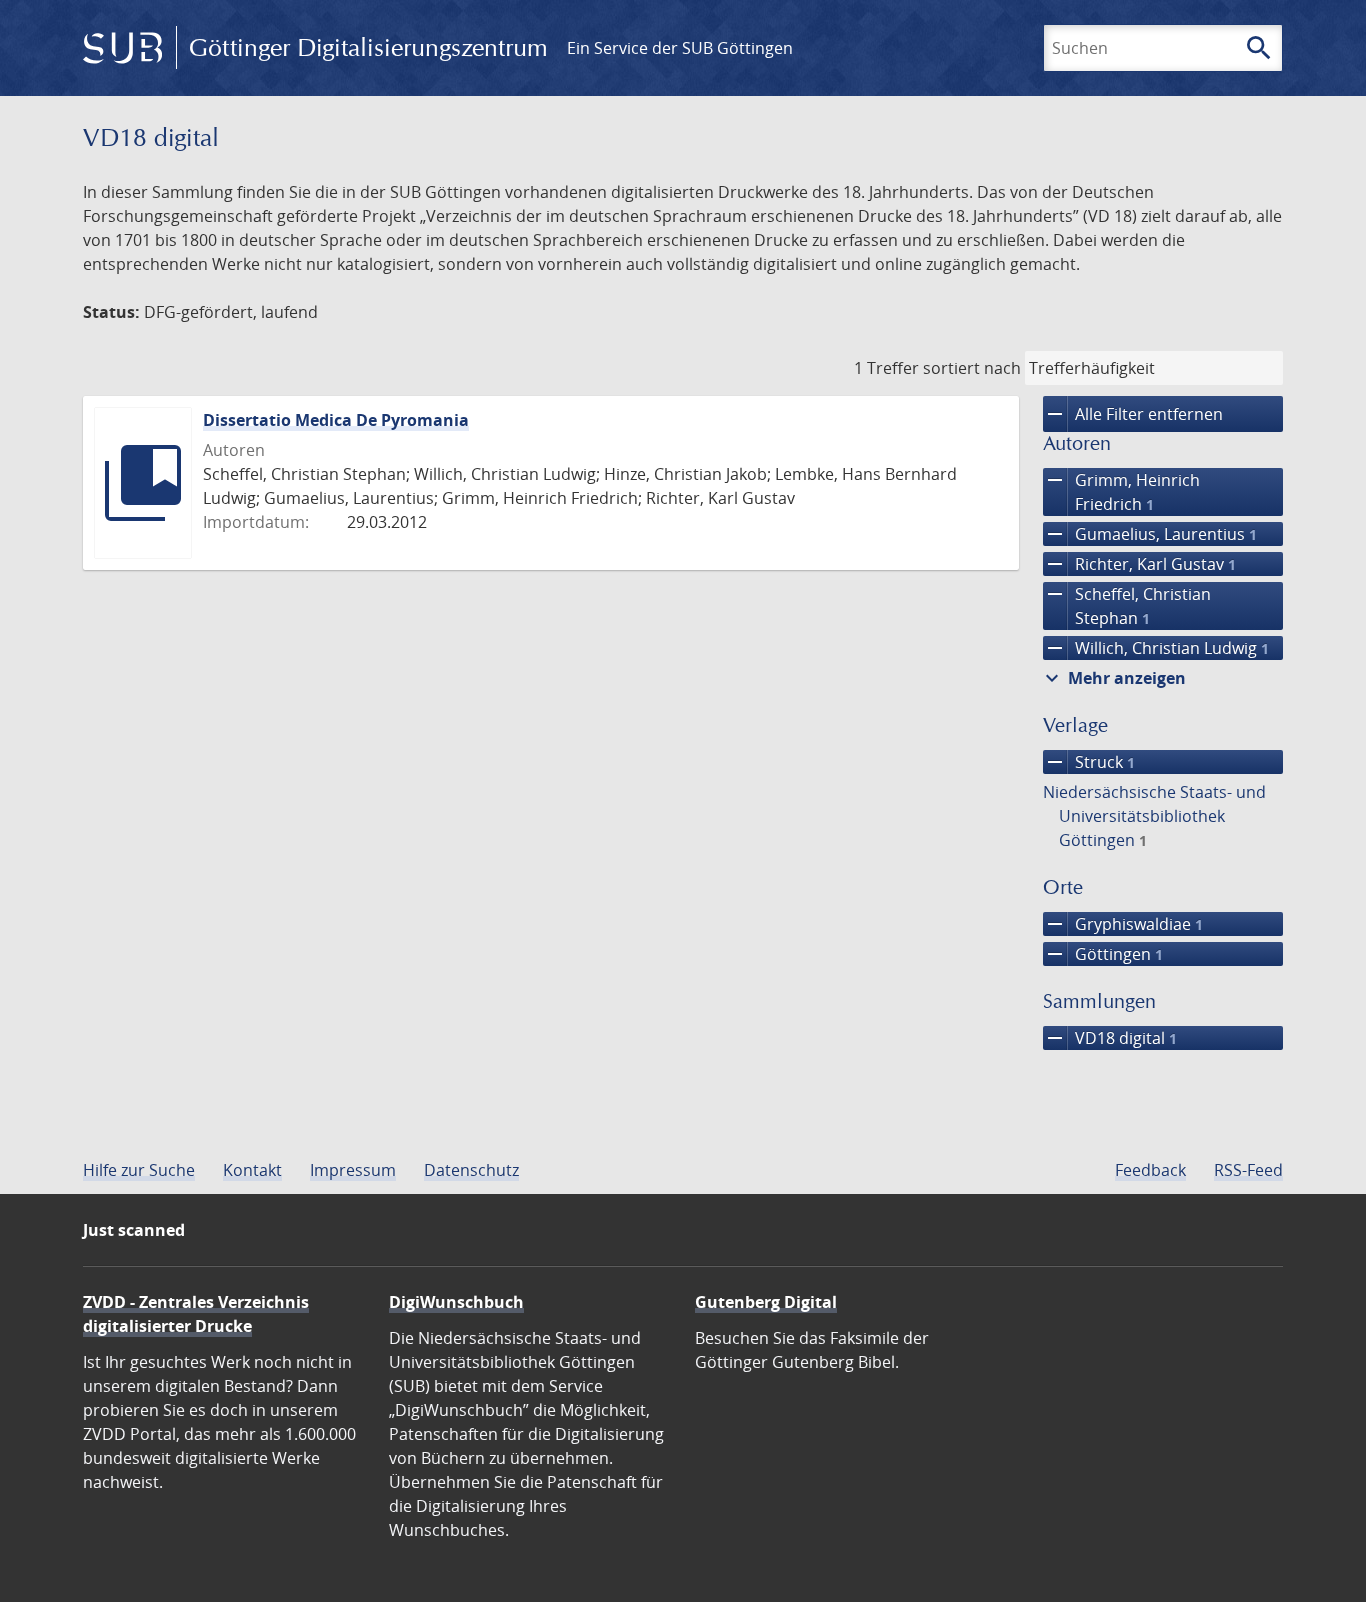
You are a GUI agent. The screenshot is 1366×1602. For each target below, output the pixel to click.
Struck (1089, 762)
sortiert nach (972, 368)
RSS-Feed (1248, 1170)
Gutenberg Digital (766, 1302)
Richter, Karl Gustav (1139, 564)
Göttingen (1103, 954)
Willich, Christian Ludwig (1156, 648)
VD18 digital (1110, 1038)
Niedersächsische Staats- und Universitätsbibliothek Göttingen (1154, 816)
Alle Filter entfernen (1133, 414)
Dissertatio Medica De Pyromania (336, 420)
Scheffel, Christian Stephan (1127, 605)
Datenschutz (471, 1170)
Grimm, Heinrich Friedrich (1121, 491)
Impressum (353, 1170)
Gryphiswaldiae (1123, 924)
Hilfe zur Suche (139, 1170)
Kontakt (252, 1170)
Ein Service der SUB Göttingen (680, 48)
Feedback (1150, 1170)
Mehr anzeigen (1113, 678)
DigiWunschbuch (456, 1302)
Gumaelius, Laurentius (1150, 534)
